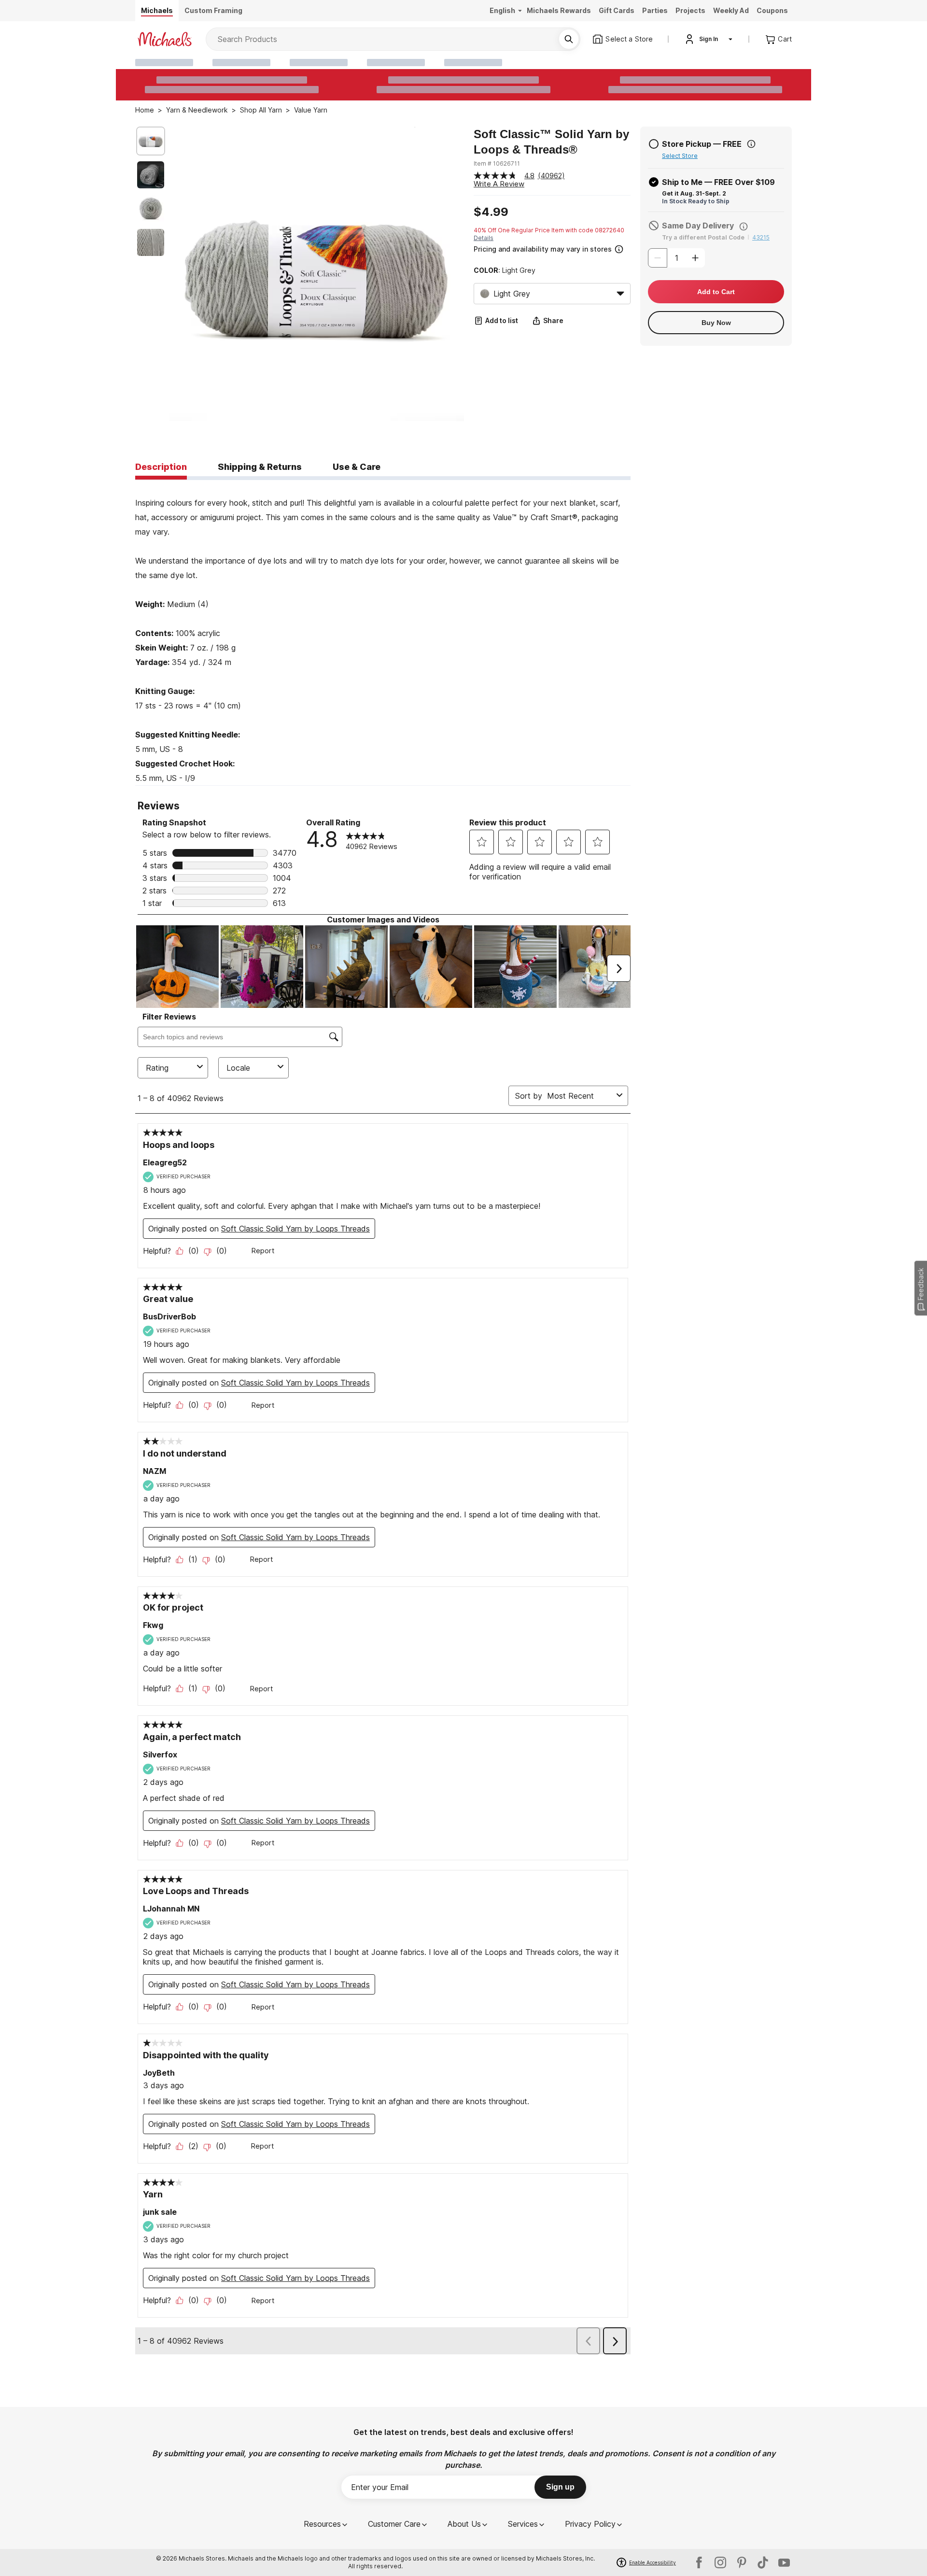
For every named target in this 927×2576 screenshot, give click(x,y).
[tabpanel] (383, 633)
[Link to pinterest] (742, 2562)
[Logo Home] (165, 39)
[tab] (161, 467)
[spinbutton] (676, 258)
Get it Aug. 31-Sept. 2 (694, 193)
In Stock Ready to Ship (696, 201)
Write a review (499, 184)
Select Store (680, 156)
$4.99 (491, 212)
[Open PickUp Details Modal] (751, 144)
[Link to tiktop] (763, 2562)
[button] (551, 248)
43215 (761, 237)
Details (484, 238)
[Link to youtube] (784, 2562)
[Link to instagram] (720, 2562)
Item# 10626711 (497, 163)
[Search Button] (569, 39)
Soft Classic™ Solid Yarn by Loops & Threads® (551, 142)
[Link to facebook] (699, 2562)
